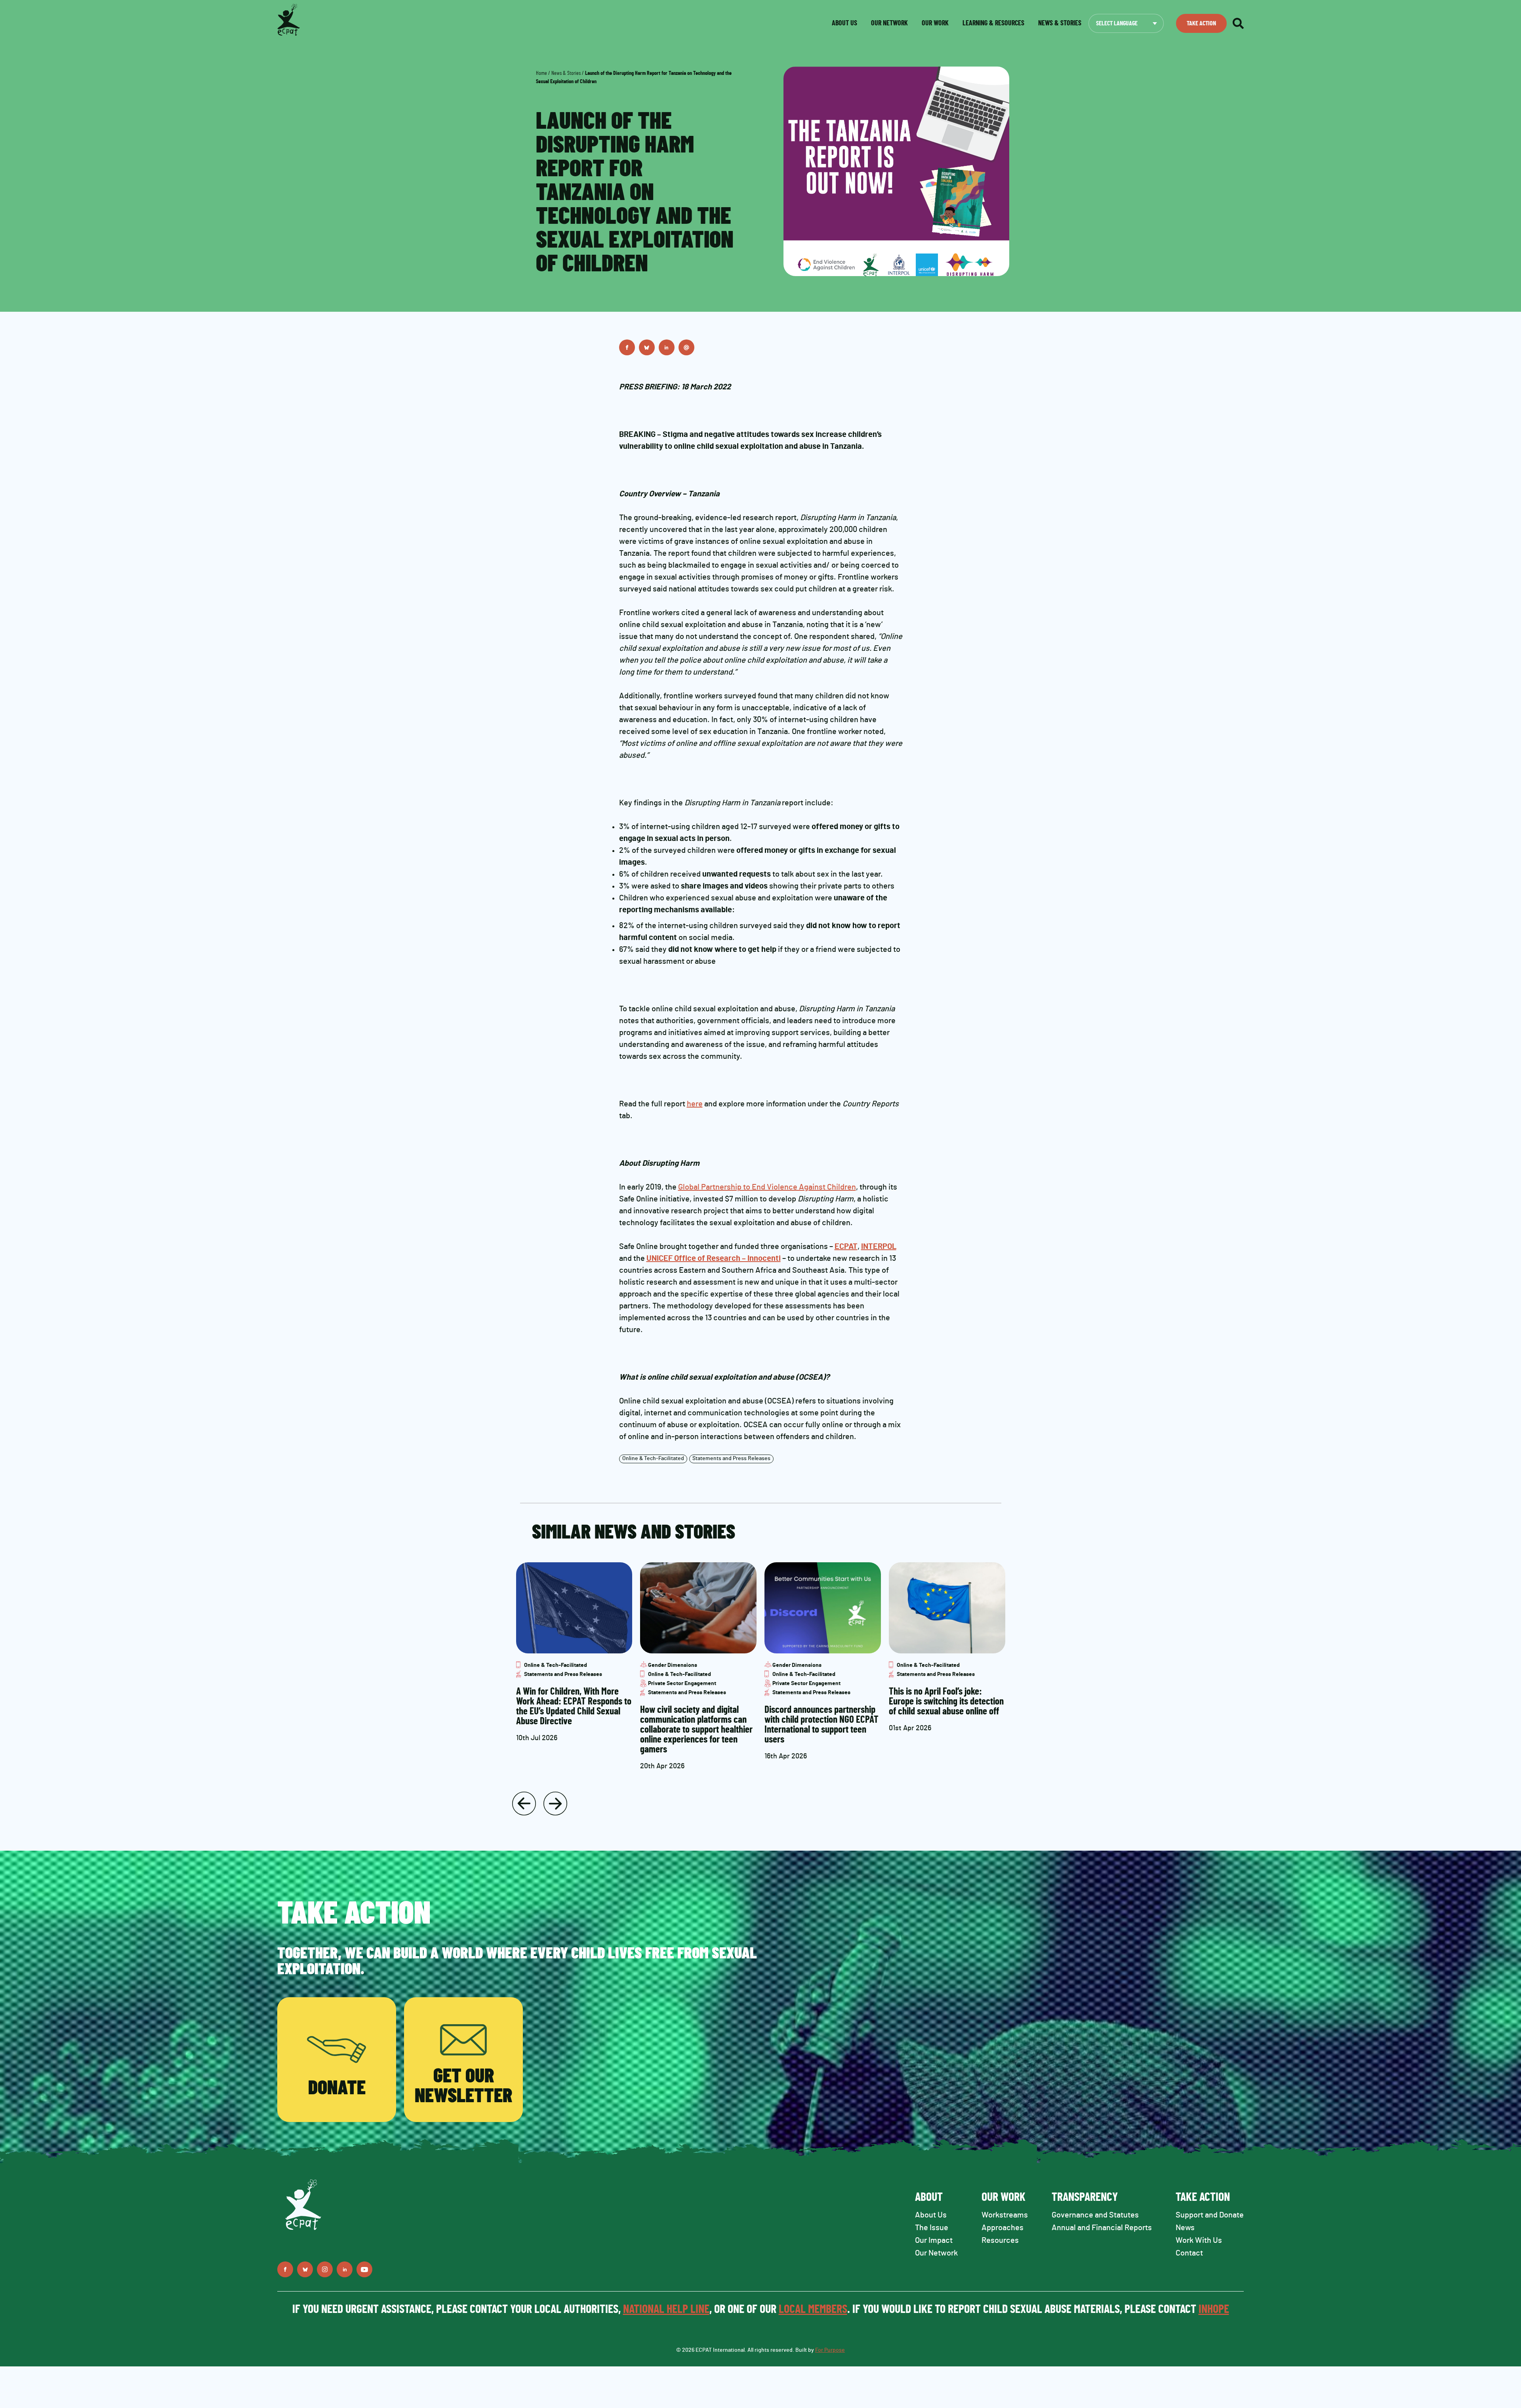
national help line (666, 2309)
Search (1238, 23)
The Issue (932, 2228)
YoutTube (364, 2269)
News (1185, 2228)
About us (844, 23)
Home (541, 73)
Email (686, 347)
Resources (1000, 2240)
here (695, 1104)
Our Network (889, 23)
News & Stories (566, 73)
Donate (337, 2088)
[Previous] (524, 1804)
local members (813, 2309)
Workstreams (1005, 2215)
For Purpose (830, 2350)
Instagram (325, 2269)
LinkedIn (667, 347)
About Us (931, 2215)
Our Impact (934, 2240)
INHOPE (1214, 2309)
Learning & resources (993, 23)
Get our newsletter (463, 2086)
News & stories (1060, 23)
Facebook (627, 347)
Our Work (935, 23)
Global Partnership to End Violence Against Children (767, 1187)
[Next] (555, 1804)
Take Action (1201, 23)
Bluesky (647, 347)
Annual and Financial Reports (1102, 2228)
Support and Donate (1210, 2215)
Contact (1189, 2253)
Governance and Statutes (1095, 2215)
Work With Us (1199, 2240)
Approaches (1003, 2228)
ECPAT (846, 1247)
